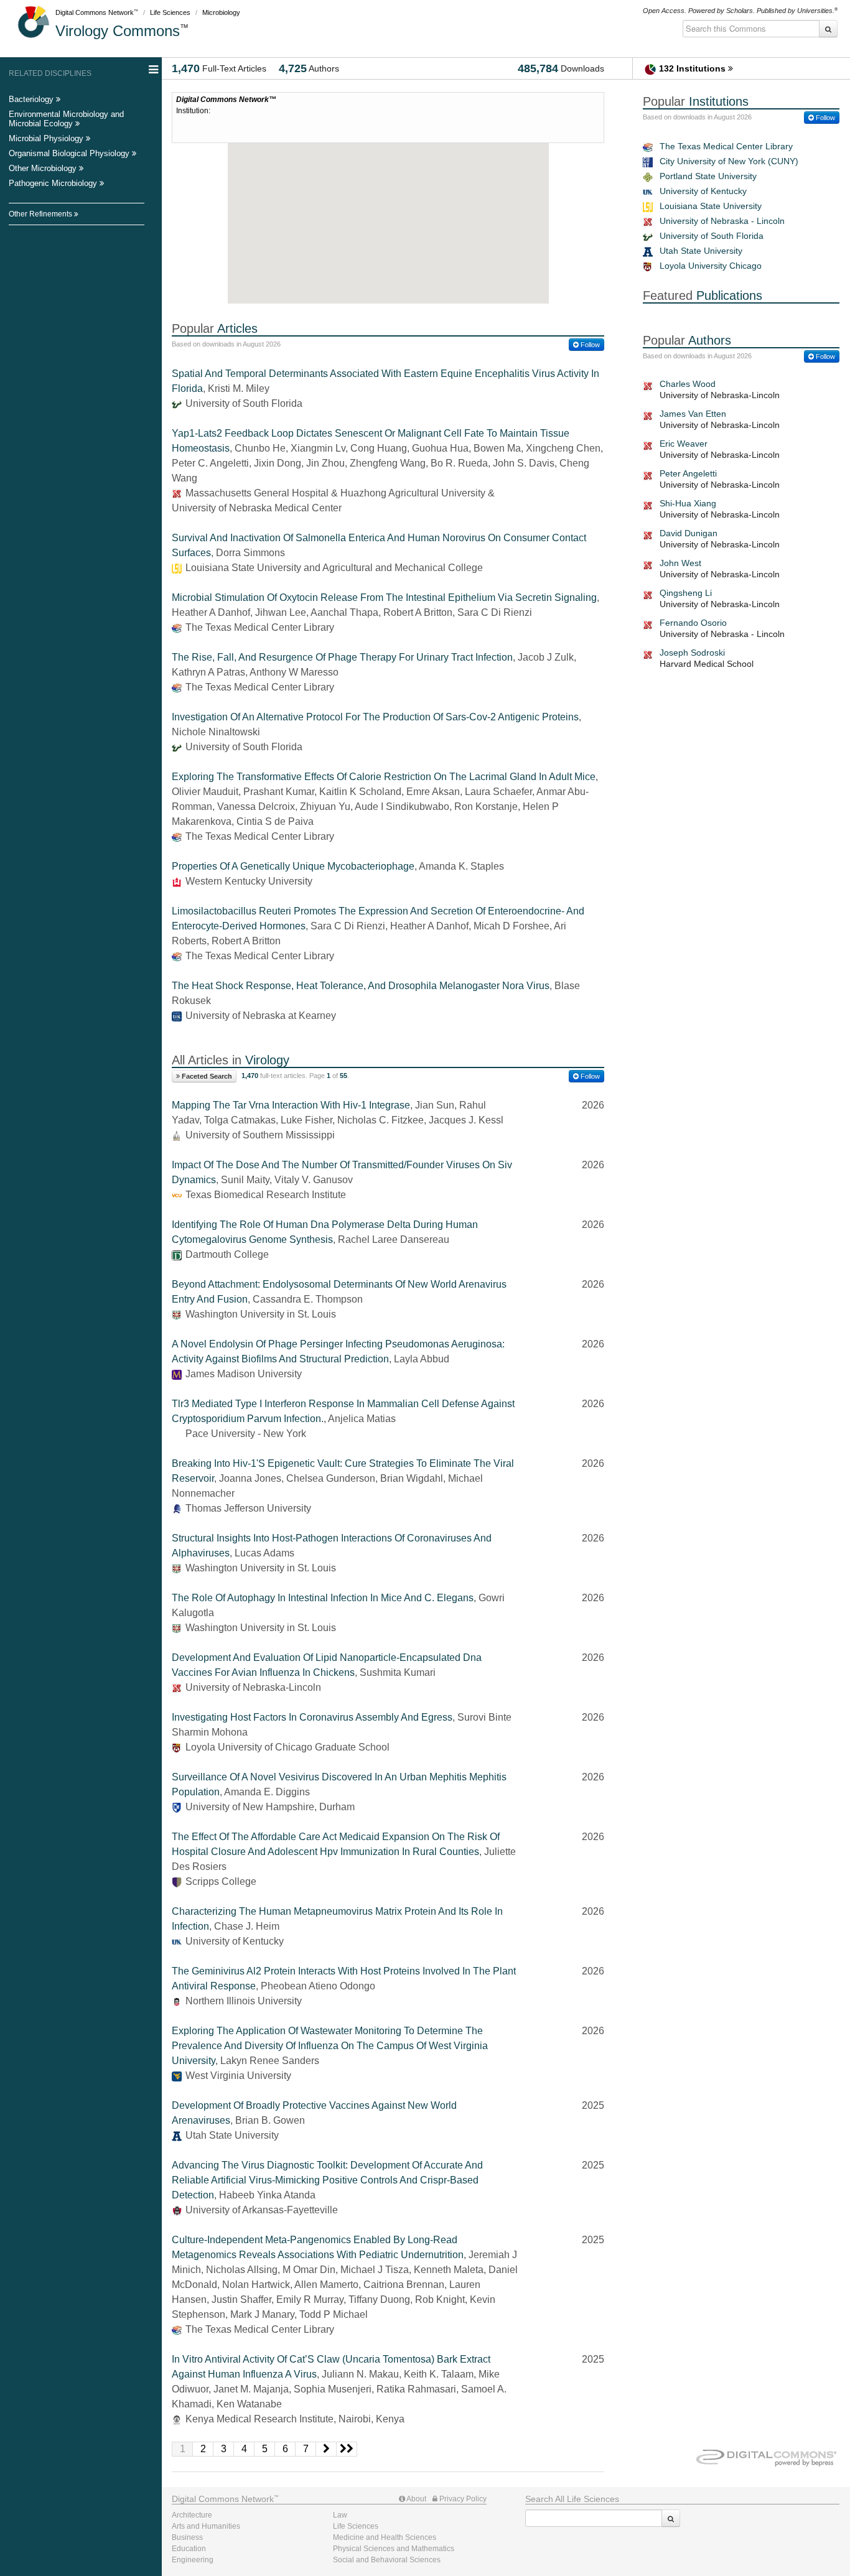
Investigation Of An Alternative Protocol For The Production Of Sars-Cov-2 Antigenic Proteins (375, 717)
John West (680, 563)
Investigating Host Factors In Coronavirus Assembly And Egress (312, 1717)
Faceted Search (206, 1076)
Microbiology (221, 12)
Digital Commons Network (95, 12)
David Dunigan (689, 533)
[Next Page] (326, 2449)
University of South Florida (712, 236)
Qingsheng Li (686, 593)
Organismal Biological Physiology (70, 153)
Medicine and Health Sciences (385, 2537)
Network (223, 2499)
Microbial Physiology (47, 138)
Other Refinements (41, 214)
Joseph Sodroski (692, 653)
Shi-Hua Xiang (688, 503)
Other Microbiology (44, 168)
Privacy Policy (462, 2499)
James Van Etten (693, 414)
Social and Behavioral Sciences (387, 2560)
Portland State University (708, 176)
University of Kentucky (703, 191)
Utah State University (701, 251)
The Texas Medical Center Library (726, 146)
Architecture (192, 2515)
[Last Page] (347, 2449)
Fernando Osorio (693, 623)
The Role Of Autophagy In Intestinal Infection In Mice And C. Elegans (323, 1598)
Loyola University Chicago (711, 266)
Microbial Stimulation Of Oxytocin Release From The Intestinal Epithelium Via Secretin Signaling (384, 598)
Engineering (193, 2560)
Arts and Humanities (206, 2526)
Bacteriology (32, 99)
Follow (589, 345)
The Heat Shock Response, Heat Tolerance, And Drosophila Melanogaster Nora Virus (361, 986)
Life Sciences (170, 12)
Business (187, 2537)
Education (189, 2549)
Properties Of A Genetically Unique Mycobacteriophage (293, 866)
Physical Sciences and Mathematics (394, 2549)
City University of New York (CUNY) (729, 161)
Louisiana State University (711, 206)
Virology (118, 31)
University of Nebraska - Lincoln (722, 221)
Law (340, 2515)
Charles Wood (688, 384)
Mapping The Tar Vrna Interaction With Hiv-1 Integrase (291, 1105)
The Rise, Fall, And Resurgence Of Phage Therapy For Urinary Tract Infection (342, 657)
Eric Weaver (684, 444)
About (416, 2499)
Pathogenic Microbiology (54, 183)
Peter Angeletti (688, 473)
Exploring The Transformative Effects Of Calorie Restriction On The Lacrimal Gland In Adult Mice (384, 777)
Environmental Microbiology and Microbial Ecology (66, 119)
